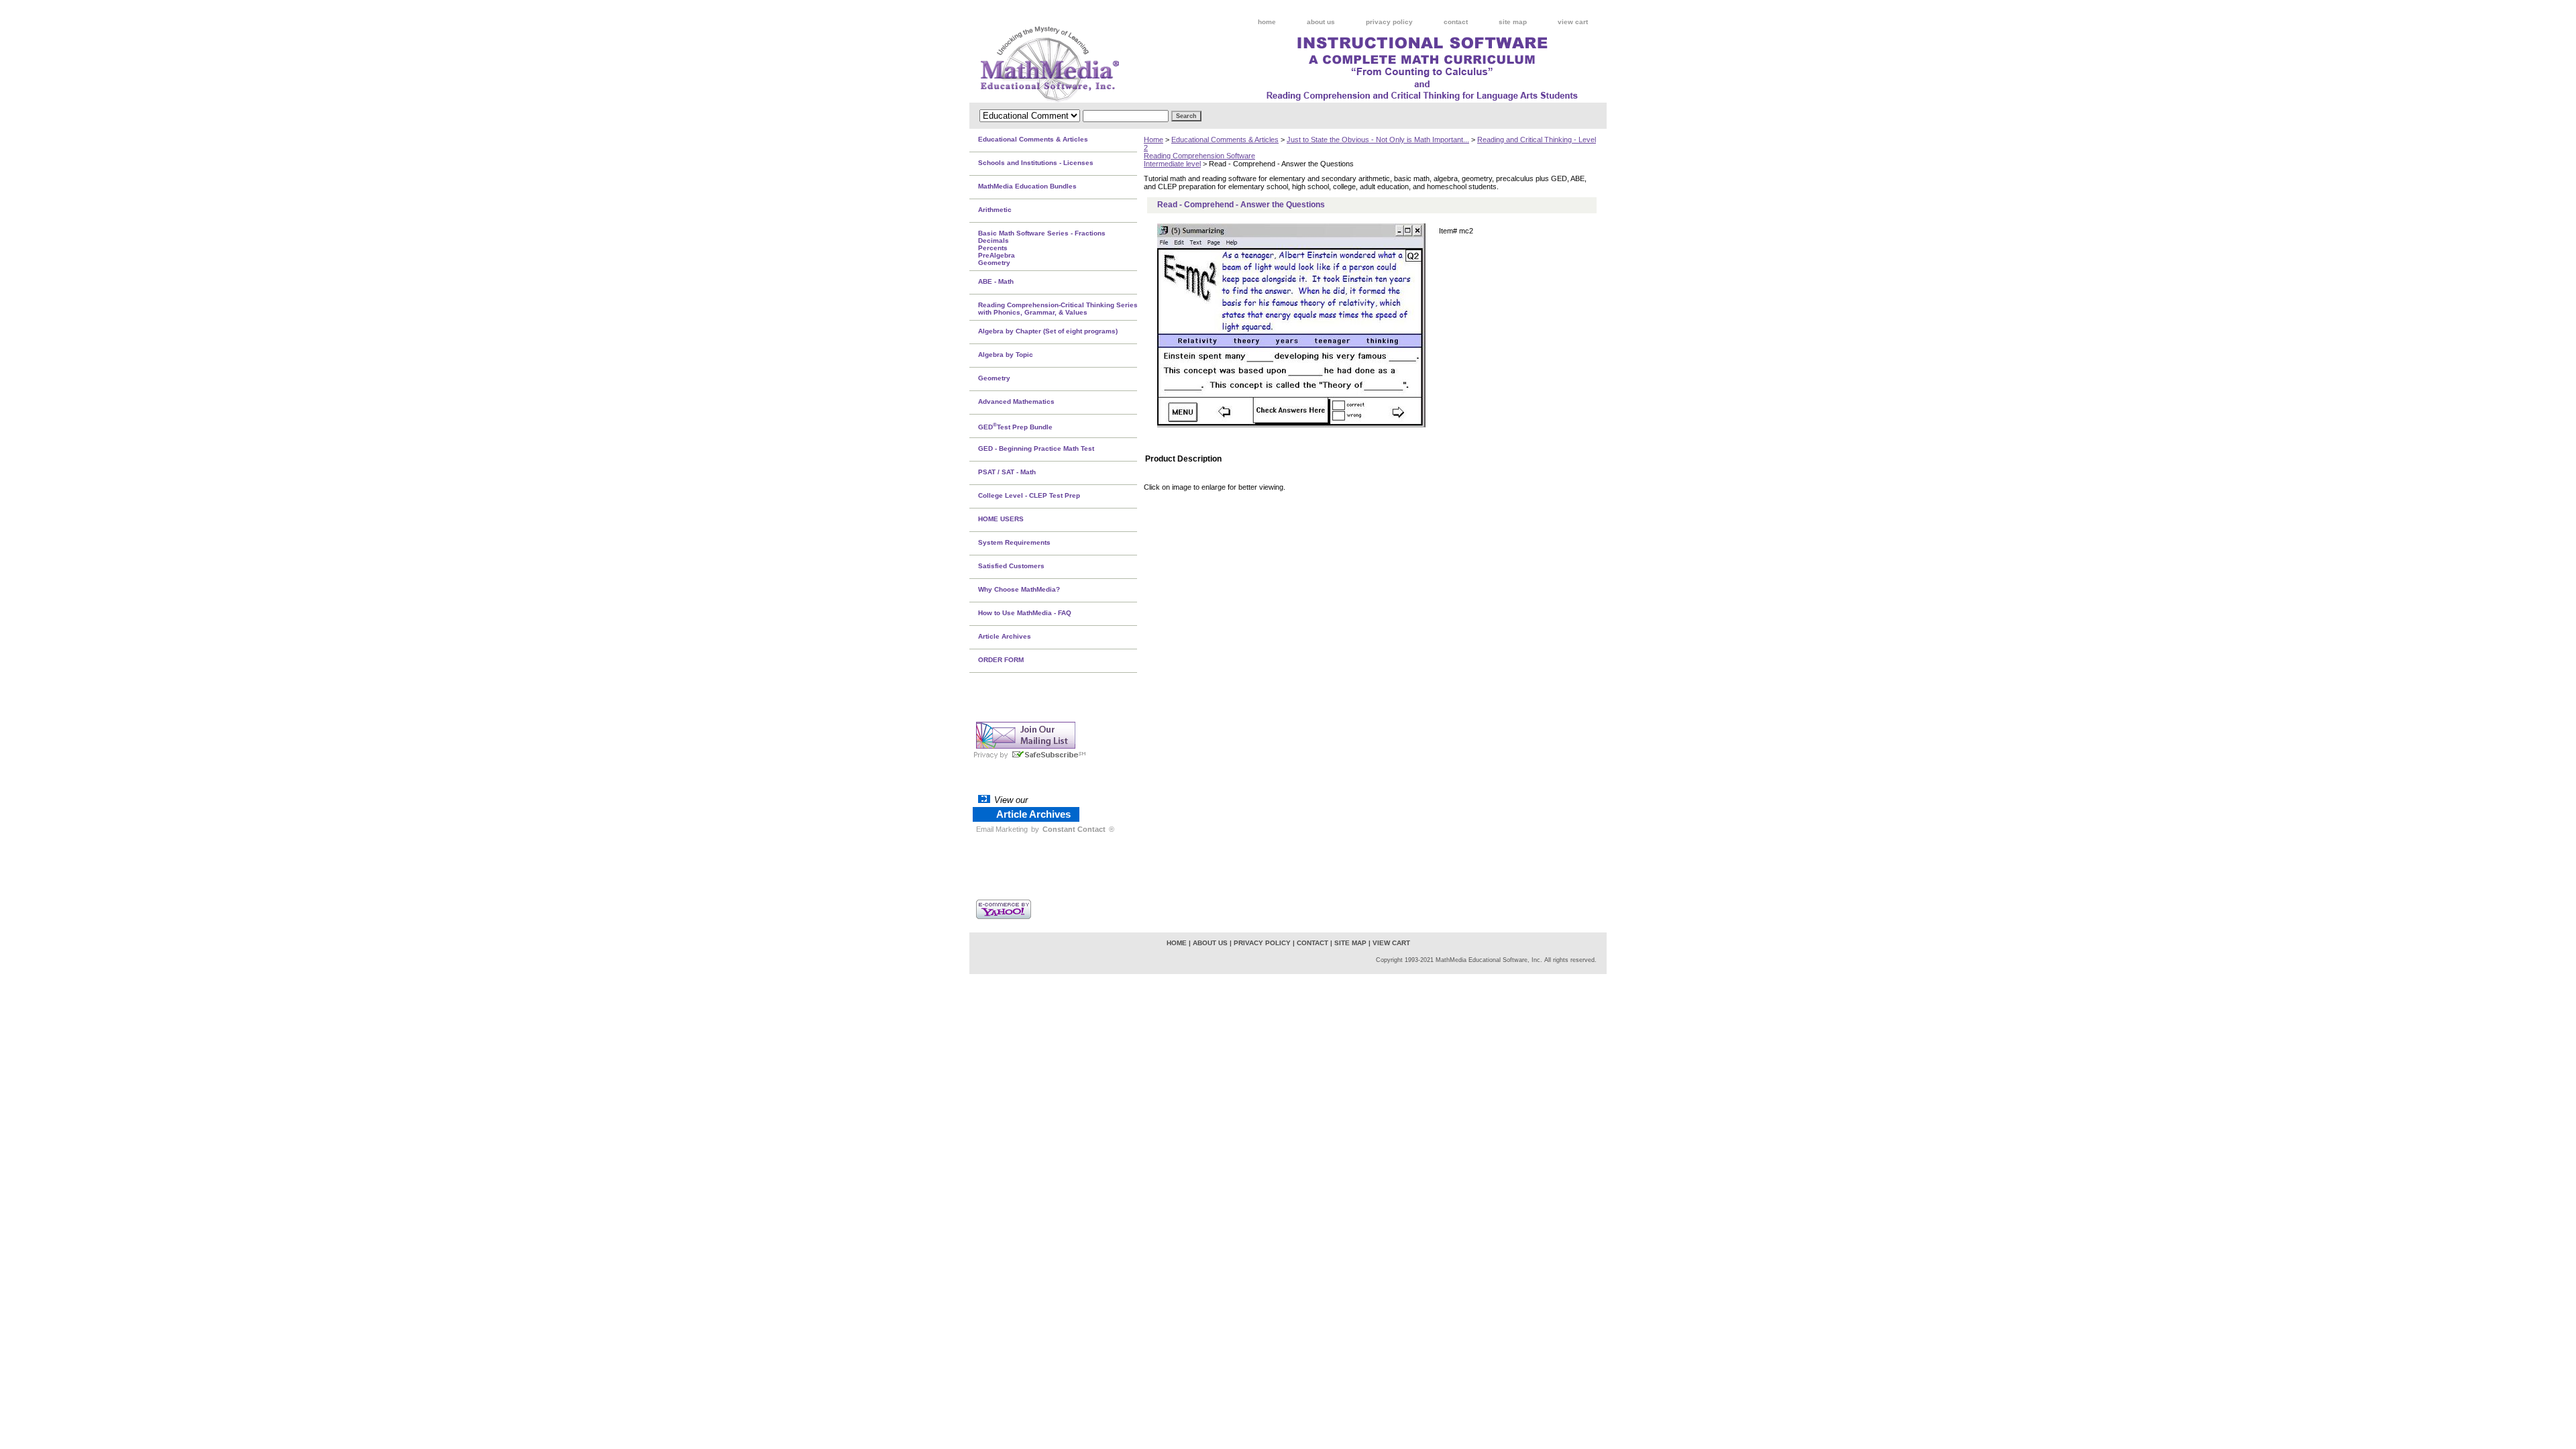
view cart (1573, 22)
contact (1456, 22)
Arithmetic (995, 210)
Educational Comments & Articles (1225, 140)
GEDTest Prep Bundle (1015, 426)
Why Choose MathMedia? (1019, 589)
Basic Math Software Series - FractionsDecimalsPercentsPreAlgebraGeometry (1042, 248)
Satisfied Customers (1011, 566)
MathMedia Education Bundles (1027, 186)
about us (1321, 22)
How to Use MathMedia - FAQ (1025, 613)
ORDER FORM (1001, 660)
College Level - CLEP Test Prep (1029, 495)
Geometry (994, 378)
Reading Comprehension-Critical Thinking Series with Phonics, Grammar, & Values (1058, 309)
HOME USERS (1001, 519)
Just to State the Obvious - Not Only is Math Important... (1378, 140)
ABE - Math (996, 281)
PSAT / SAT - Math (1007, 472)
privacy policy (1389, 22)
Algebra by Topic (1006, 355)
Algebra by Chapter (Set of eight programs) (1048, 331)
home (1267, 22)
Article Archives (1005, 636)
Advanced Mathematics (1016, 401)
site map (1513, 22)
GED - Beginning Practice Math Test (1036, 448)
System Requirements (1014, 542)
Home (1153, 140)
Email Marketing (1002, 829)
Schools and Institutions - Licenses (1036, 163)
